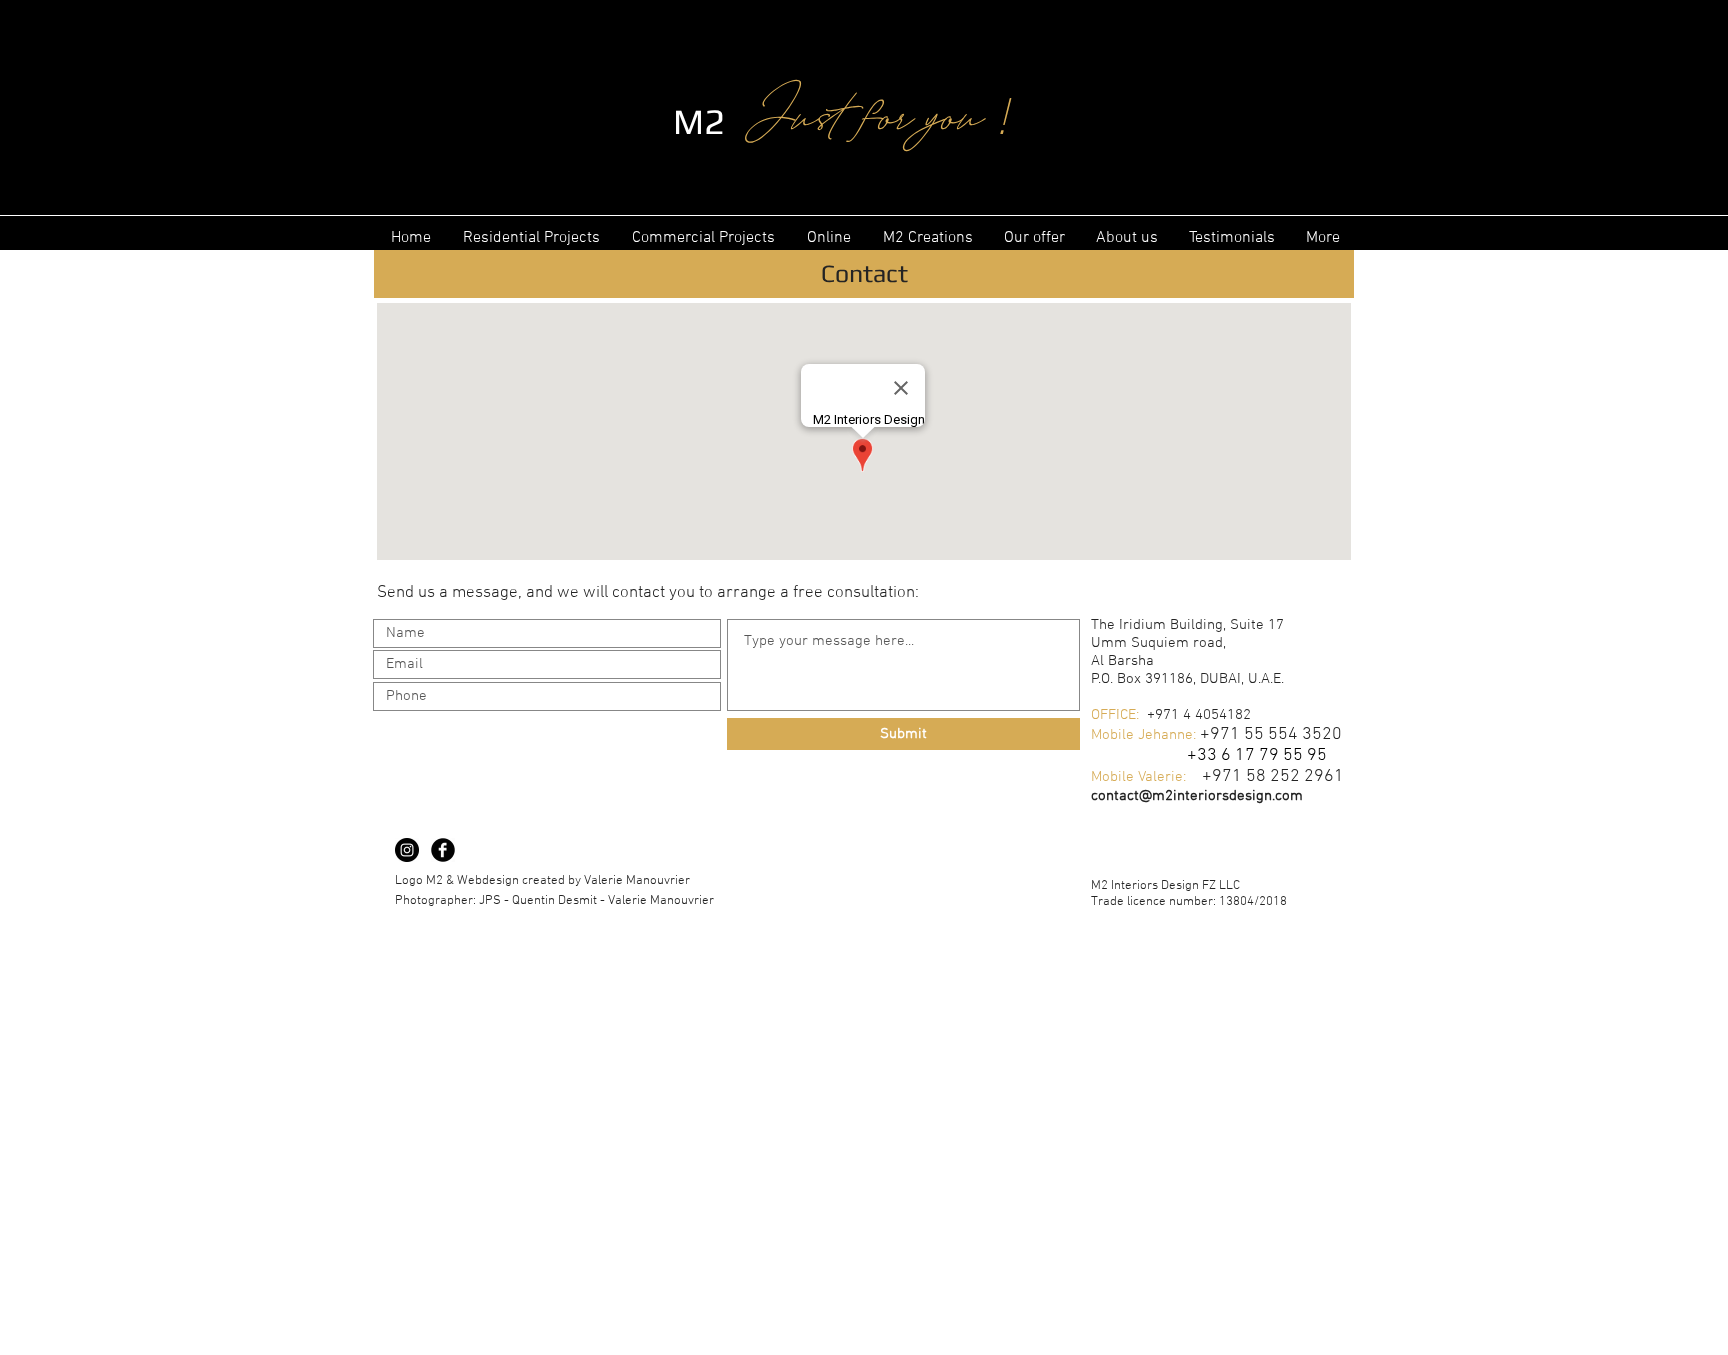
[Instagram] (407, 850)
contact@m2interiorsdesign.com (1197, 796)
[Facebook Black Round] (443, 850)
